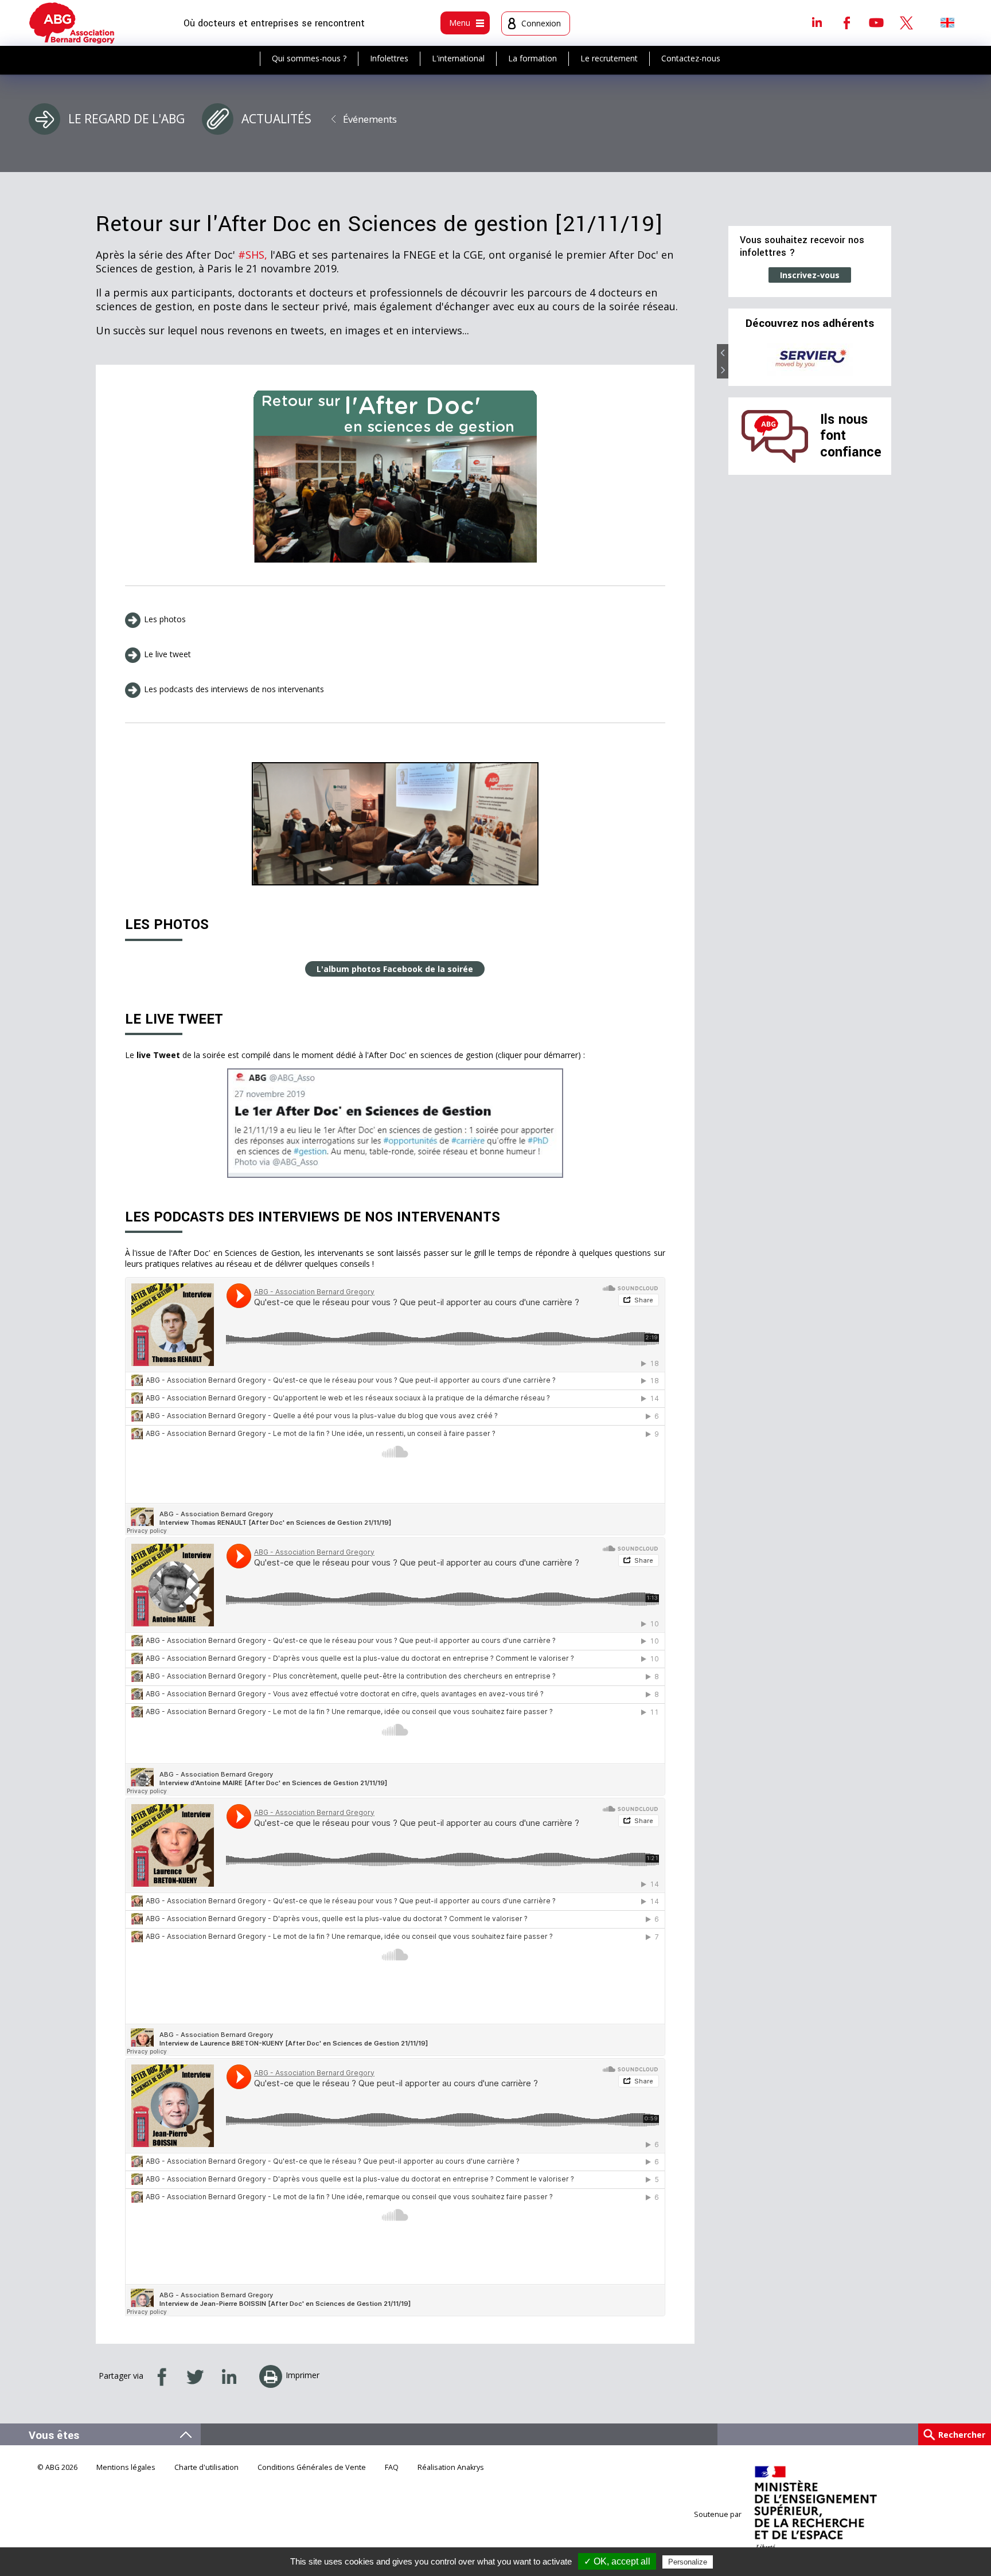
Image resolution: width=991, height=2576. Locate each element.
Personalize (688, 2562)
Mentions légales (126, 2467)
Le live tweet (167, 654)
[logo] (72, 23)
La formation (532, 58)
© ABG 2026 (57, 2467)
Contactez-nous (691, 58)
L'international (458, 58)
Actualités (276, 119)
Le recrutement (609, 58)
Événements (370, 119)
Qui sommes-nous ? (309, 58)
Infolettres (389, 58)
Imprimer (303, 2375)
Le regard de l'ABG (126, 119)
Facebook (846, 22)
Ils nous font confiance (851, 436)
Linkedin (817, 22)
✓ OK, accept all (617, 2561)
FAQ (392, 2467)
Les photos (165, 619)
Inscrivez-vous (810, 275)
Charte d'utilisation (206, 2467)
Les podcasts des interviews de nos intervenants (235, 689)
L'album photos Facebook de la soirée (395, 969)
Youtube (876, 22)
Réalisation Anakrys (451, 2467)
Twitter (906, 22)
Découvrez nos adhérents (810, 323)
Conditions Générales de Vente (312, 2467)
